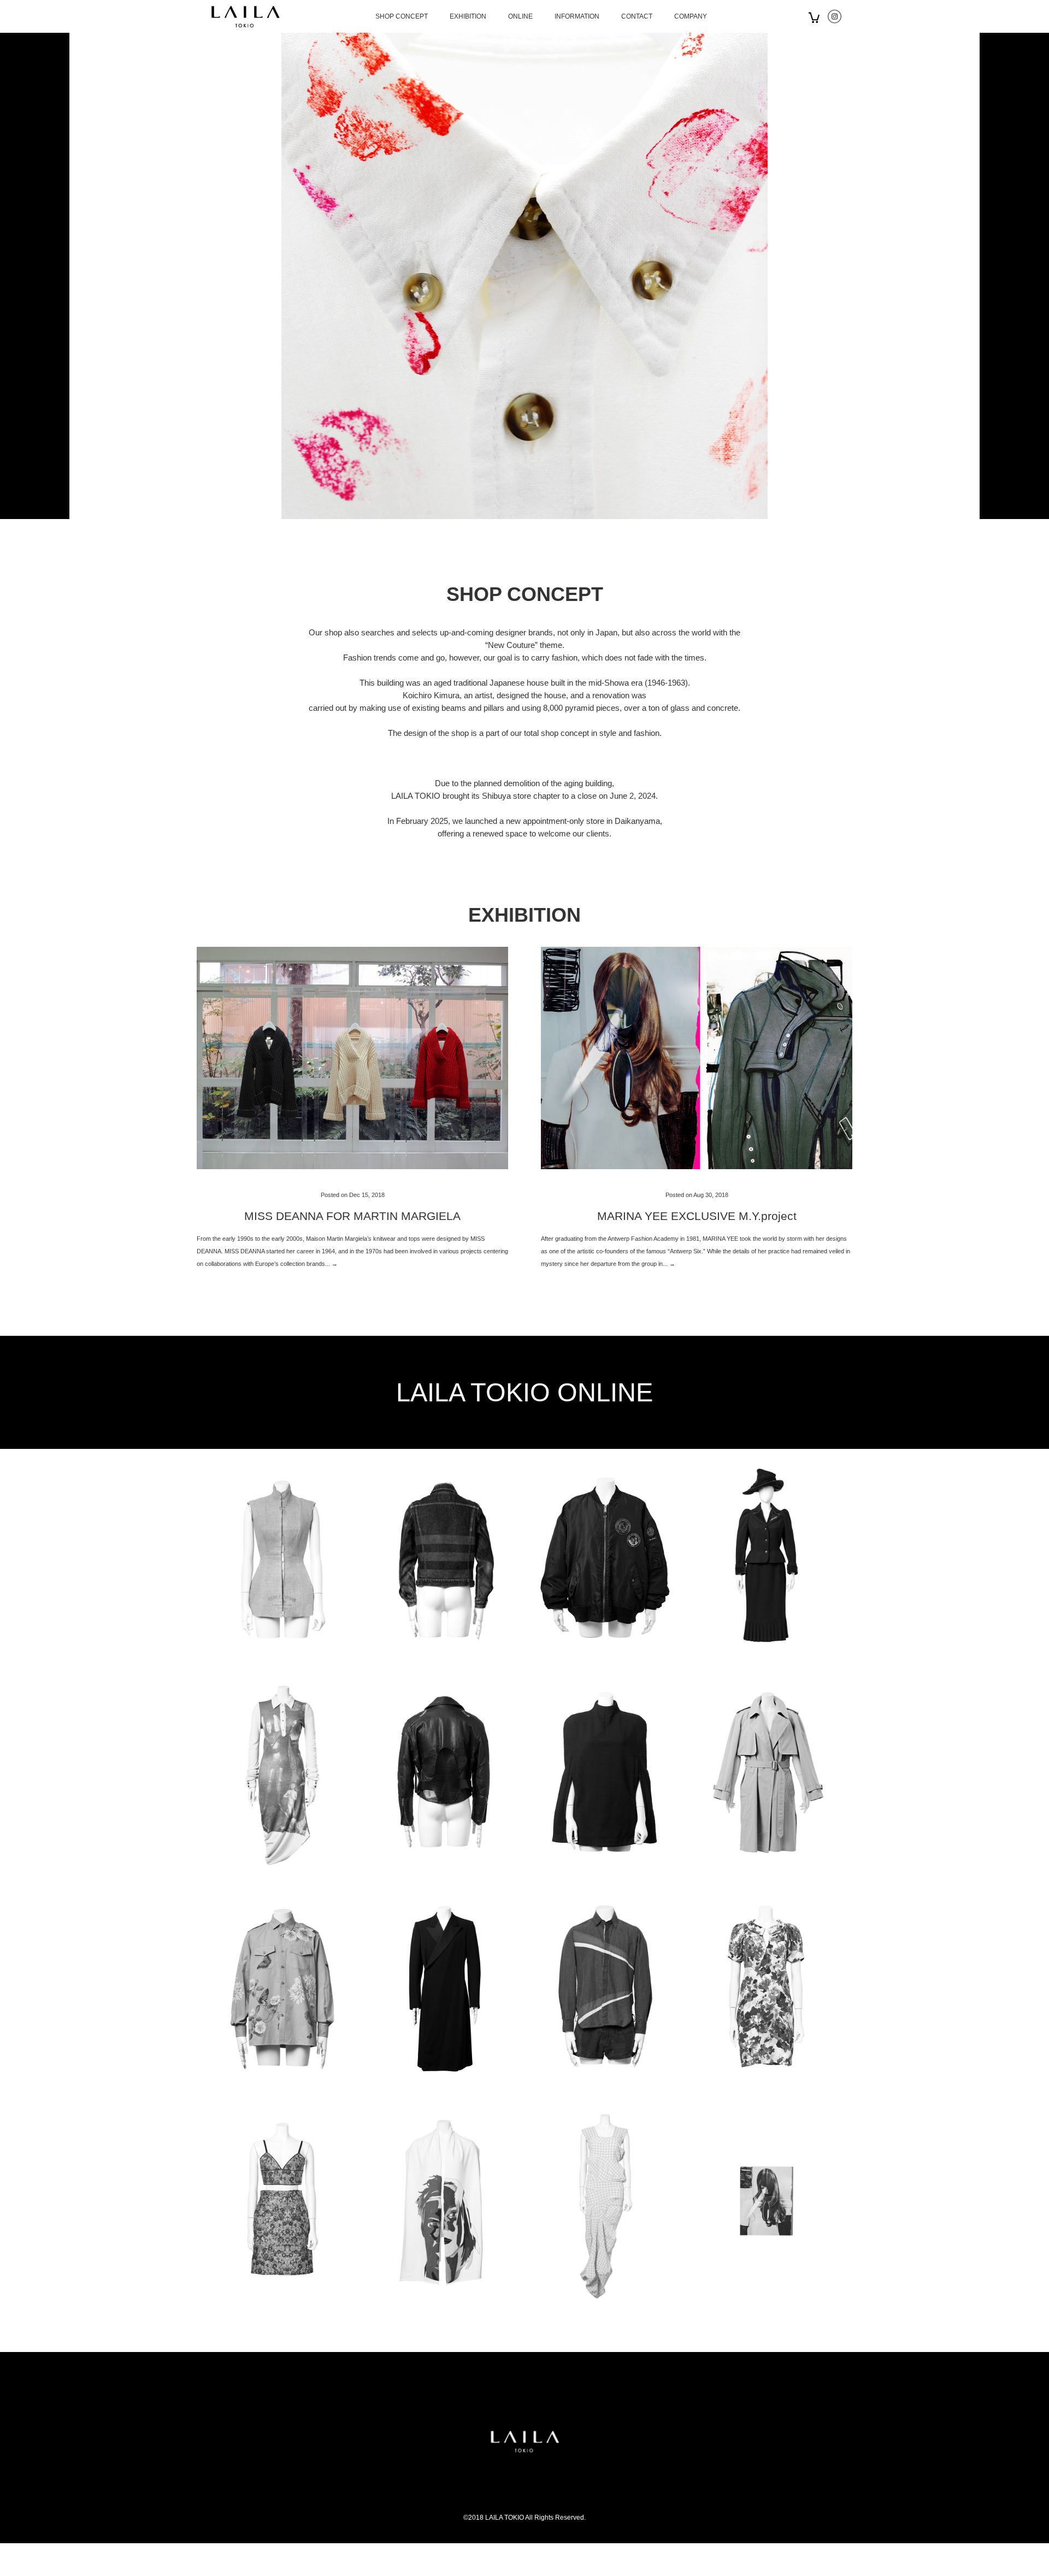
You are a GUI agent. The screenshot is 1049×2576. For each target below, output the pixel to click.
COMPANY (691, 16)
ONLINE (520, 16)
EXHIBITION (468, 16)
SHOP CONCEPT (402, 16)
